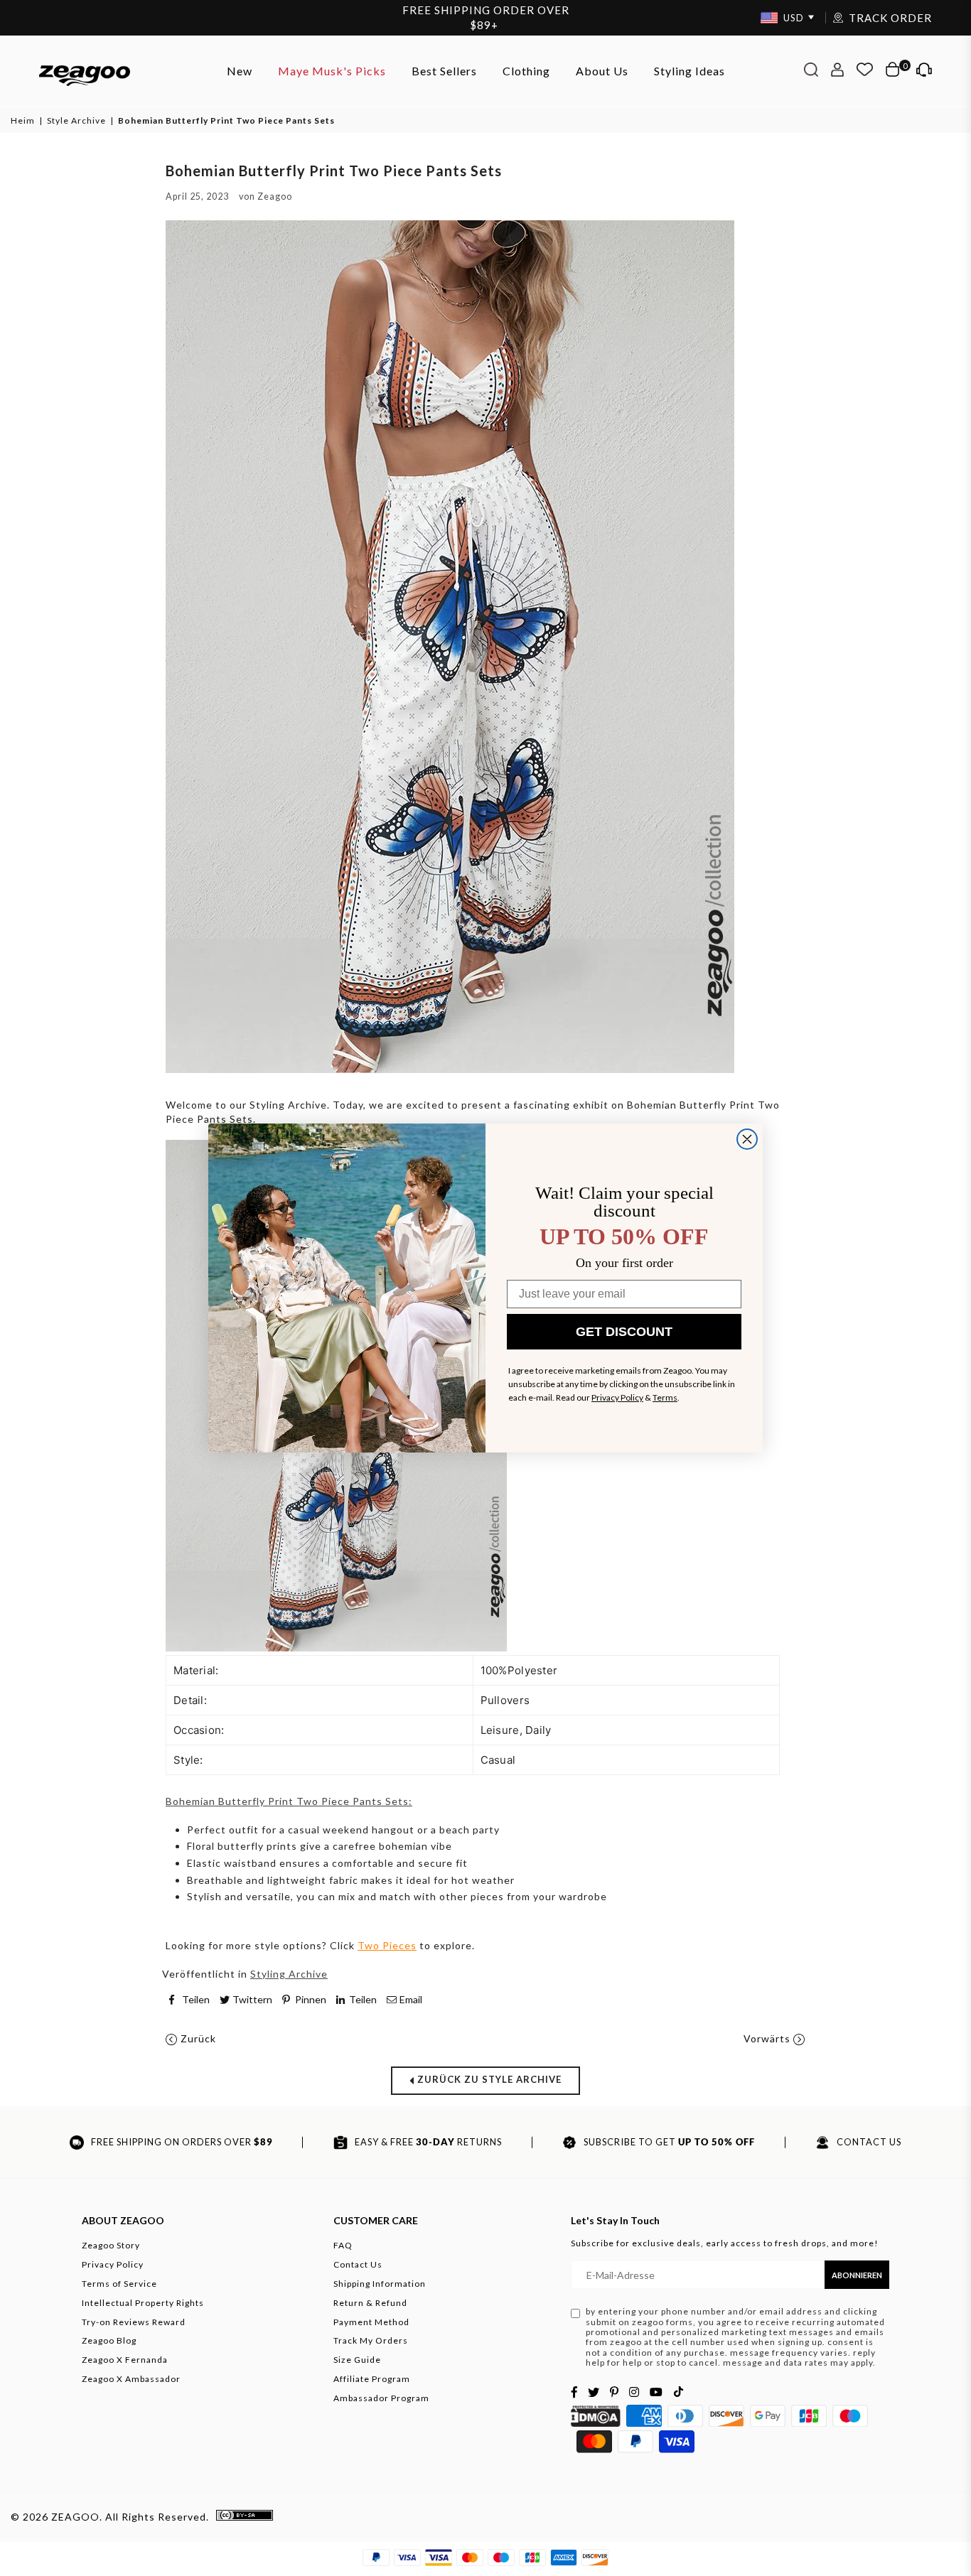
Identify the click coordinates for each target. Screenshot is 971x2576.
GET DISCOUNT (624, 1332)
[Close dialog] (747, 1139)
